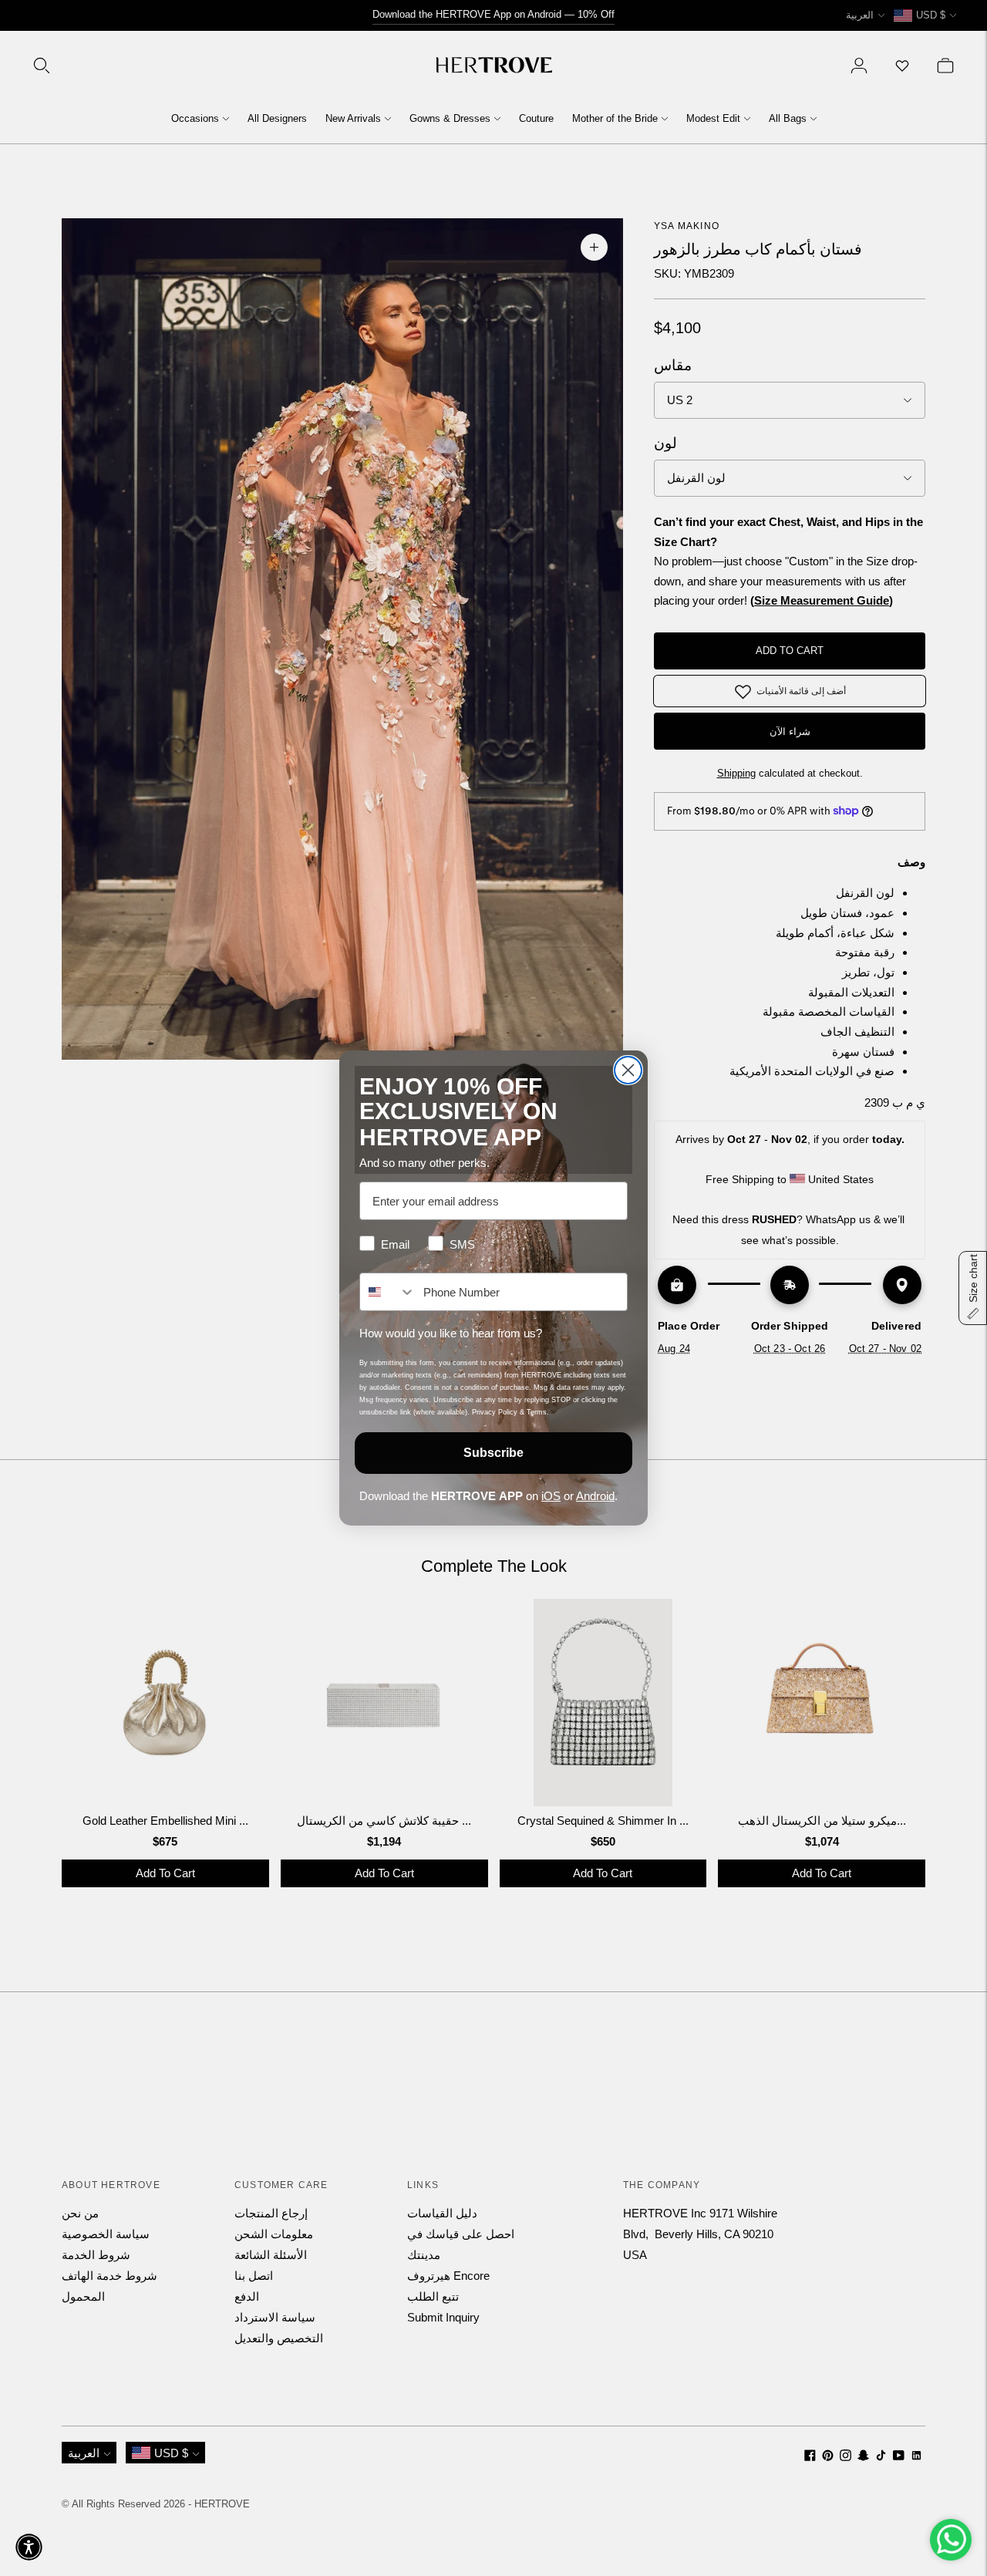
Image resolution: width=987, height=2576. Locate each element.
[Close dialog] (628, 1070)
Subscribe (493, 1453)
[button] (29, 2547)
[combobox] (388, 1292)
